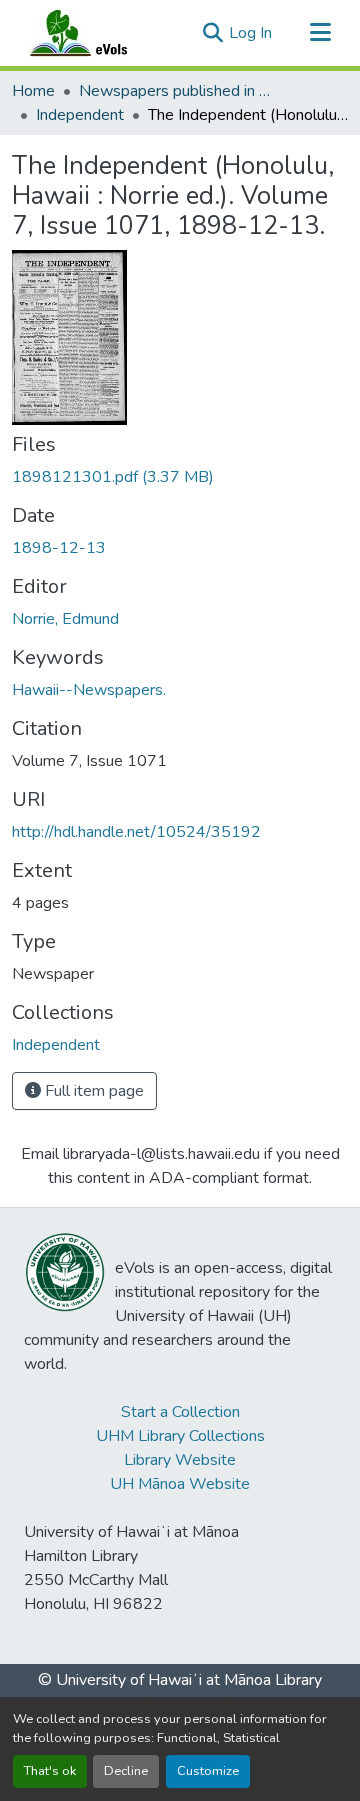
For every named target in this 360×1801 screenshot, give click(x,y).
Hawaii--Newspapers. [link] (89, 690)
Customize (208, 1771)
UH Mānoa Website (180, 1484)
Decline (126, 1771)
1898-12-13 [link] (59, 548)
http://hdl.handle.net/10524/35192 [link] (136, 832)
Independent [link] (80, 115)
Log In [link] (250, 33)
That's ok (50, 1771)
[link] (180, 477)
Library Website (180, 1460)
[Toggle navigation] (320, 33)
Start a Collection (180, 1412)
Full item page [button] (92, 1091)
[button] (98, 33)
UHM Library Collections (180, 1436)
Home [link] (33, 91)
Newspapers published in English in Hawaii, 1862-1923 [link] (179, 91)
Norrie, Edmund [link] (65, 619)
